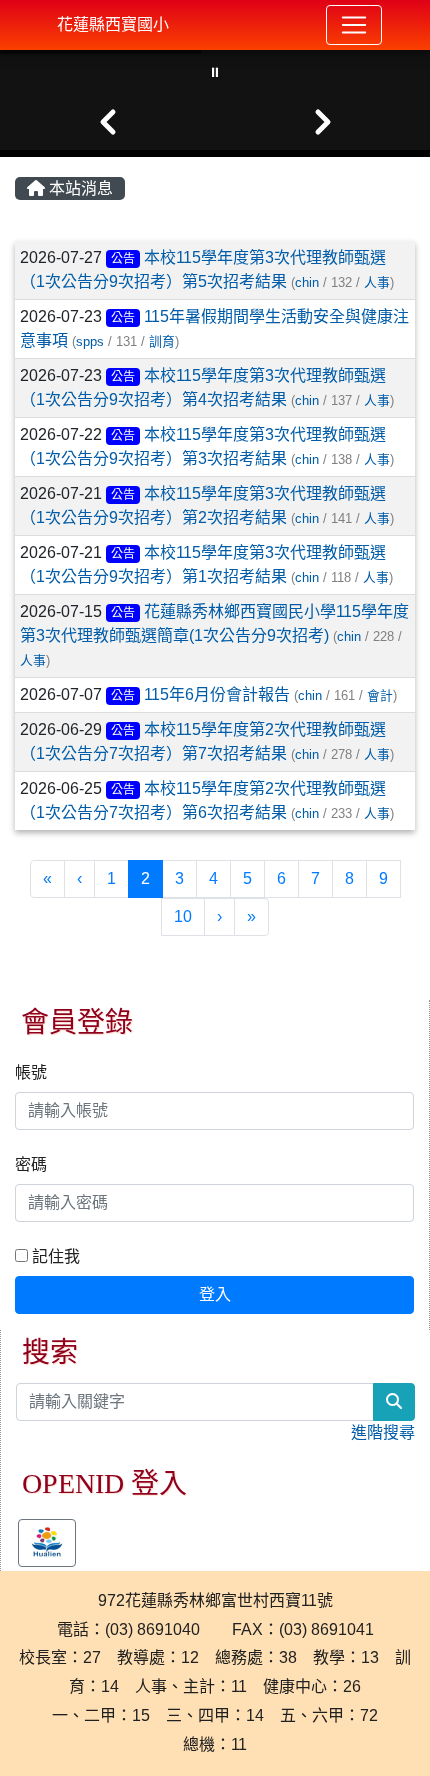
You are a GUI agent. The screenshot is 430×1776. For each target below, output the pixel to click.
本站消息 (79, 188)
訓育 (162, 341)
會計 (380, 695)
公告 (123, 259)
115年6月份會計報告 (217, 694)
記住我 (54, 1256)
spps (90, 341)
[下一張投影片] (322, 122)
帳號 (31, 1072)
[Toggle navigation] (354, 25)
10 (183, 916)
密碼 (31, 1164)
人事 (377, 282)
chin (307, 282)
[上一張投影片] (107, 122)
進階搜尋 (383, 1432)
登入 (215, 1294)
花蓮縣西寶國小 (113, 24)
